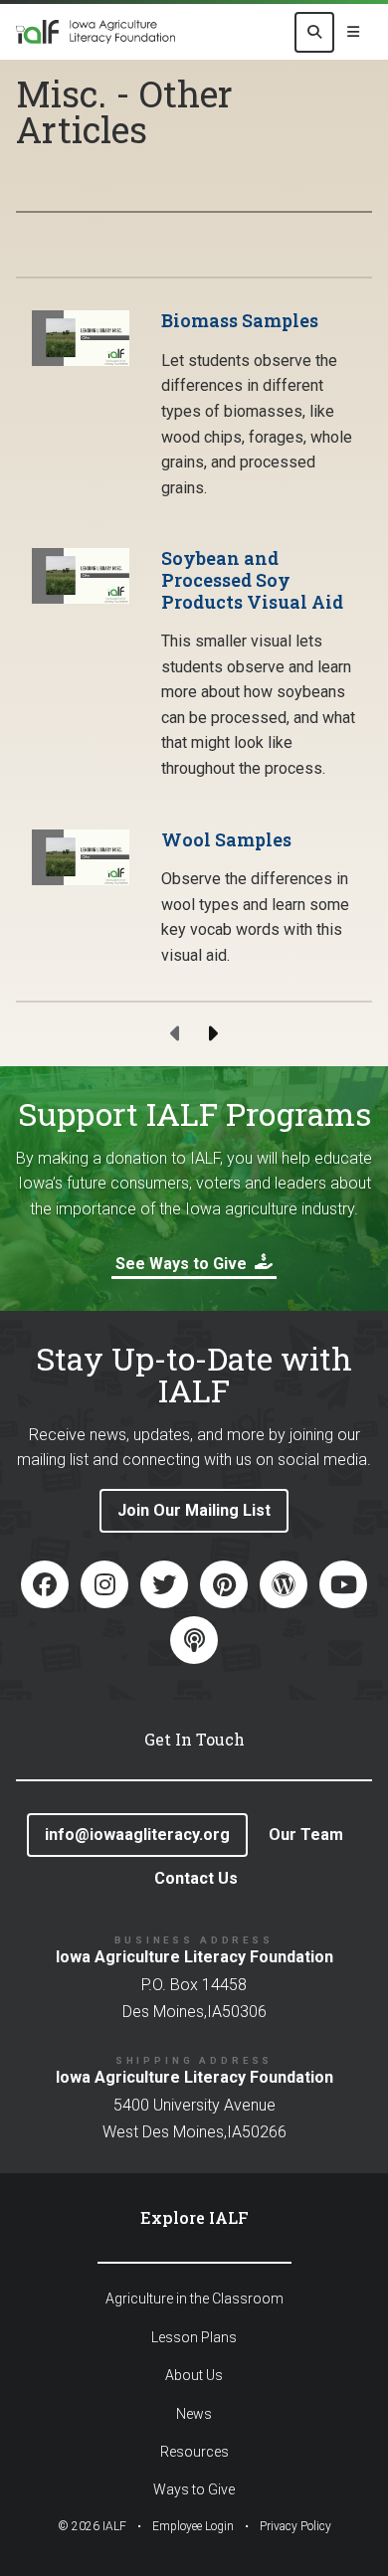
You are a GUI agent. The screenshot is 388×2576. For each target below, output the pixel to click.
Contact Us (196, 1878)
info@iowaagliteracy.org (137, 1835)
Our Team (306, 1835)
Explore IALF (194, 2217)
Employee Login (193, 2526)
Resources (194, 2452)
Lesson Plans (194, 2337)
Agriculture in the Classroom (194, 2299)
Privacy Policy (295, 2526)
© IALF (92, 2526)
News (194, 2414)
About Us (194, 2375)
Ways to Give (194, 2489)
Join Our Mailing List (194, 1510)
